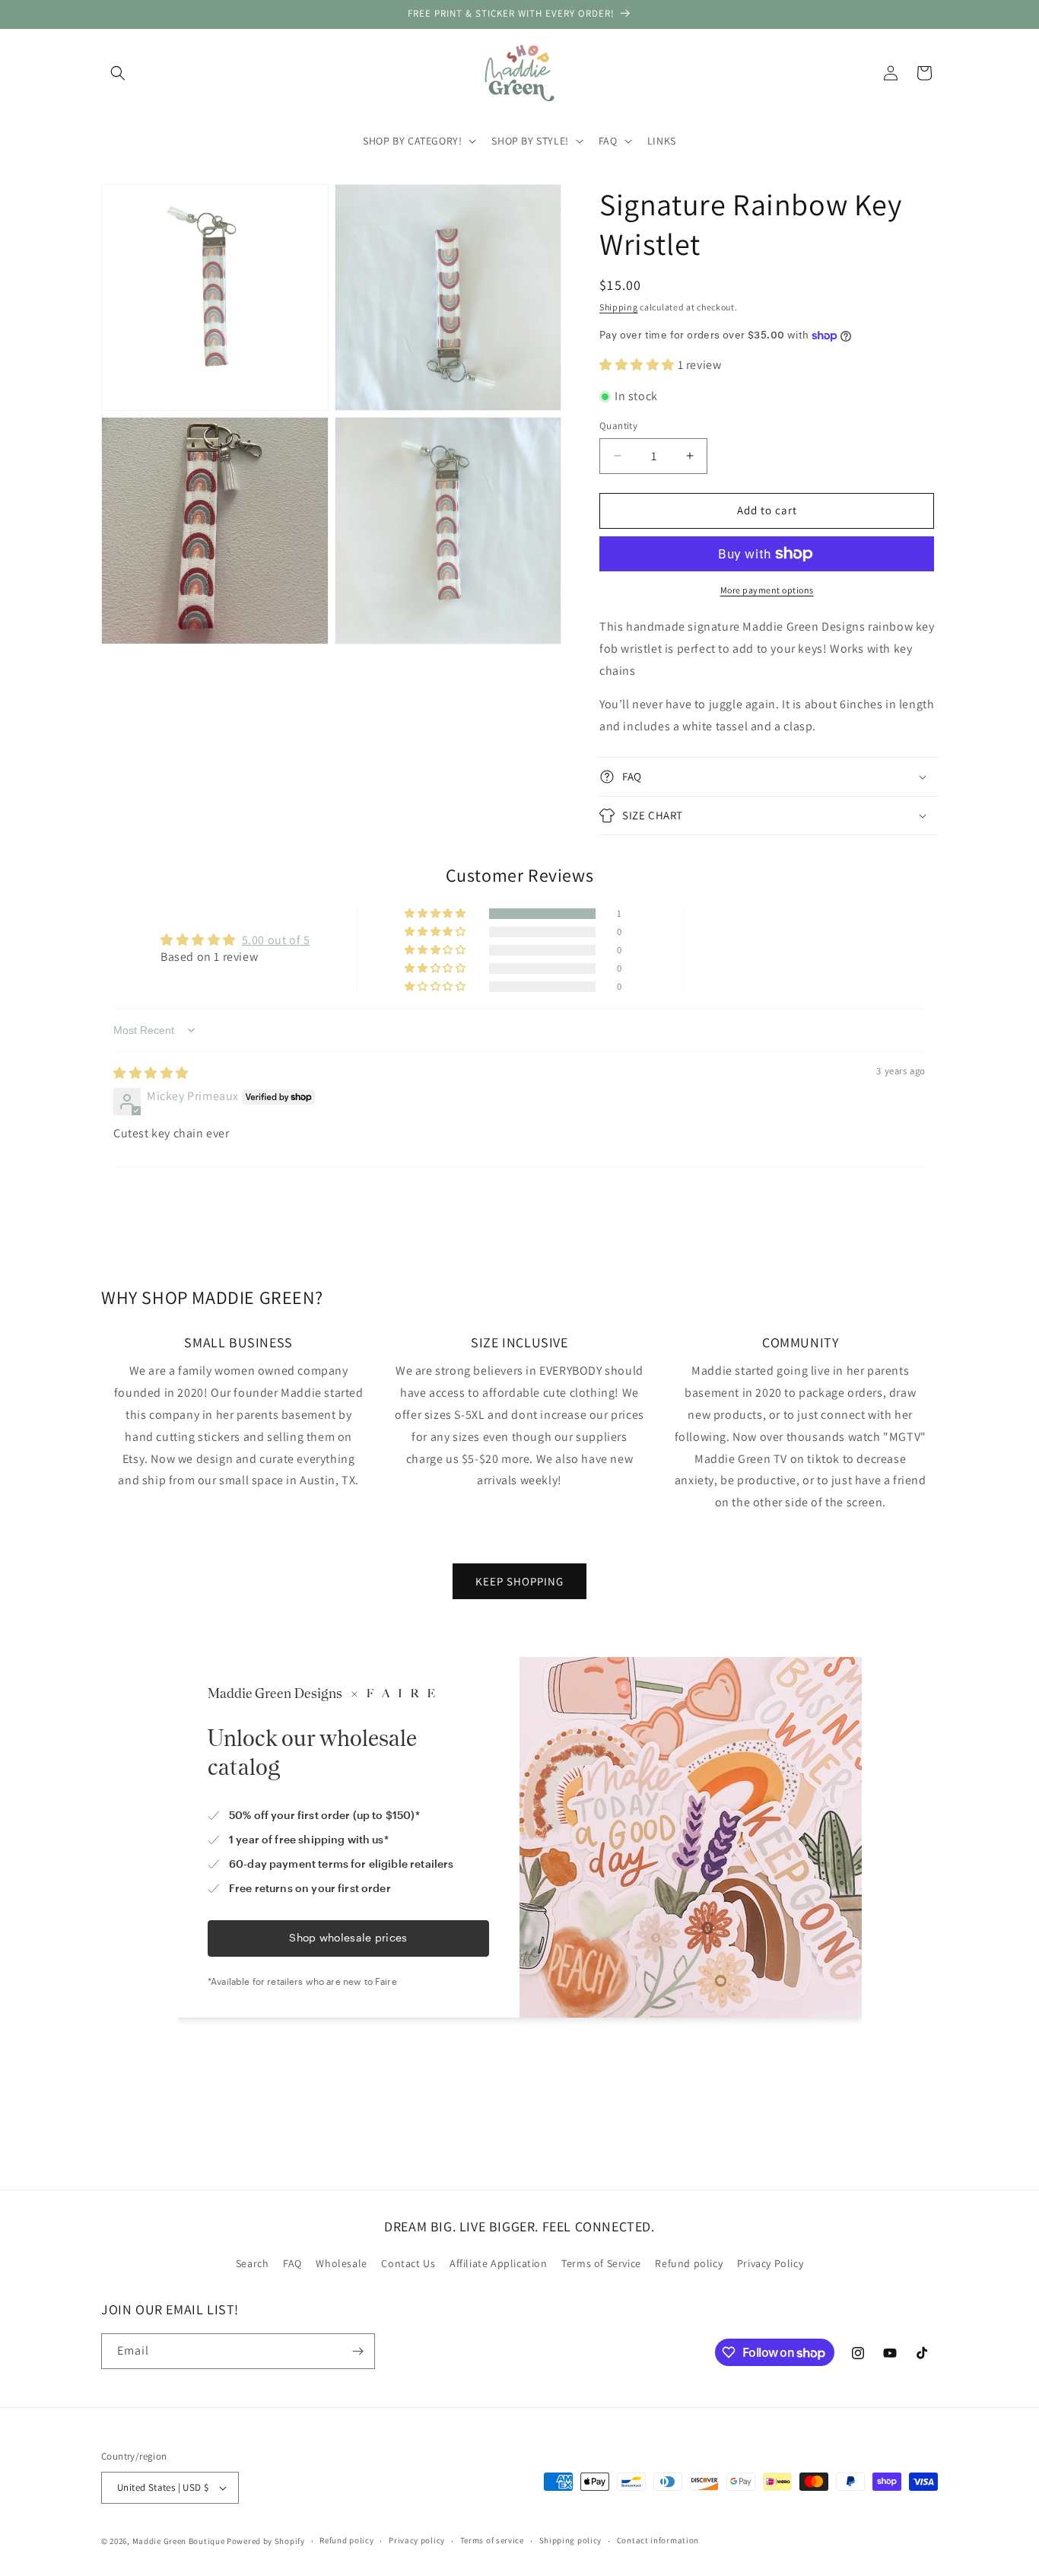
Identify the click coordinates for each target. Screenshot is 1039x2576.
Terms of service (492, 2540)
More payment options (767, 590)
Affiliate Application (499, 2264)
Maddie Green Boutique (179, 2541)
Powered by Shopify (266, 2541)
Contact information (658, 2540)
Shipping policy (571, 2540)
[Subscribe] (357, 2351)
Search (253, 2264)
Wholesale (341, 2264)
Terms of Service (601, 2264)
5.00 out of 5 (276, 940)
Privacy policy (417, 2540)
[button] (118, 73)
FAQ (292, 2264)
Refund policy (689, 2264)
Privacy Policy (770, 2264)
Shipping (619, 307)
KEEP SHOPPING (519, 1581)
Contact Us (408, 2264)
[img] (151, 1073)
